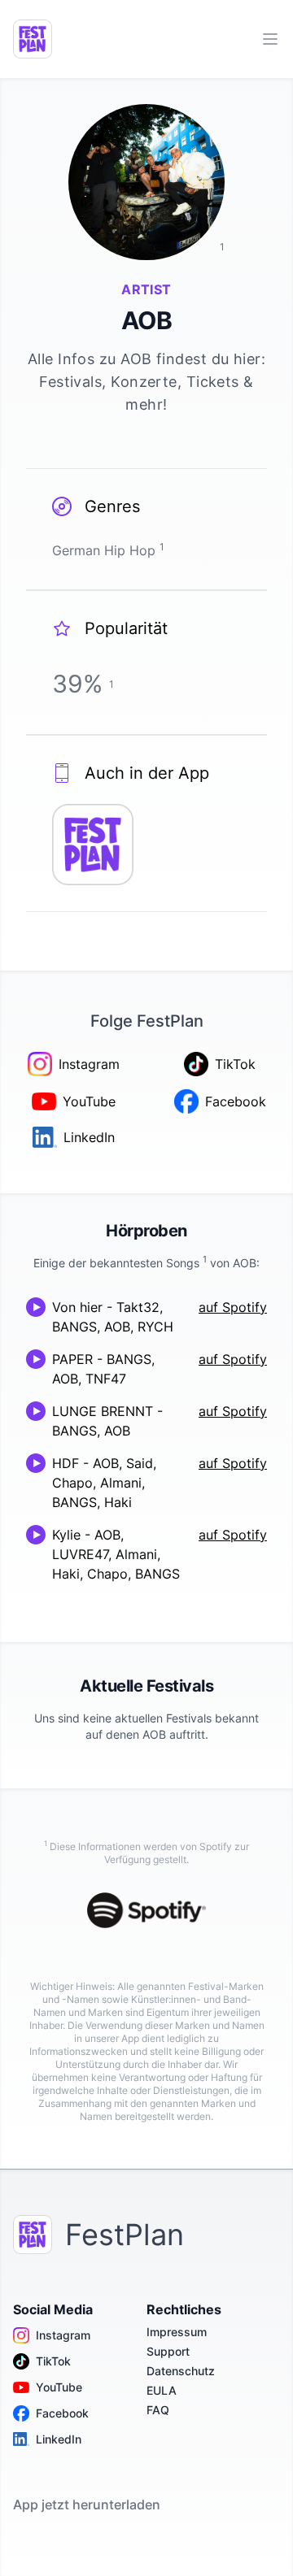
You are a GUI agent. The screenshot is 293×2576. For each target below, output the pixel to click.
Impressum (177, 2332)
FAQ (158, 2410)
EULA (162, 2390)
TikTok (53, 2361)
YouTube (59, 2387)
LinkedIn (59, 2439)
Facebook (62, 2413)
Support (168, 2351)
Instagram (63, 2335)
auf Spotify (233, 1307)
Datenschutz (181, 2371)
